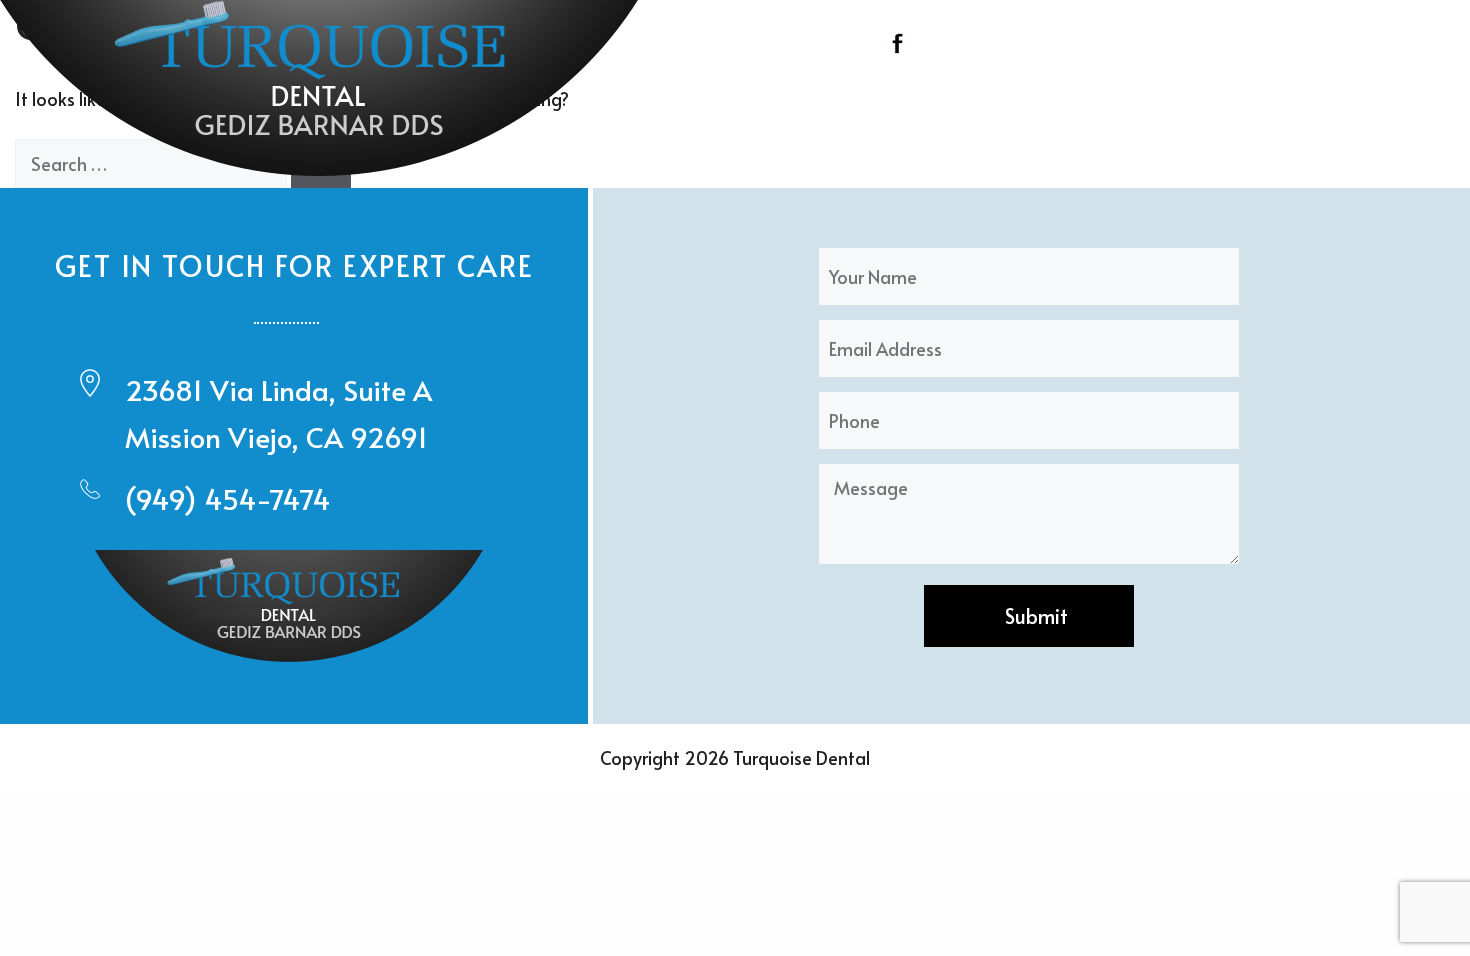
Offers (1187, 94)
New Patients (1025, 94)
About (764, 94)
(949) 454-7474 (228, 498)
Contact (1419, 94)
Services (880, 94)
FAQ (1121, 94)
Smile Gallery (1297, 94)
